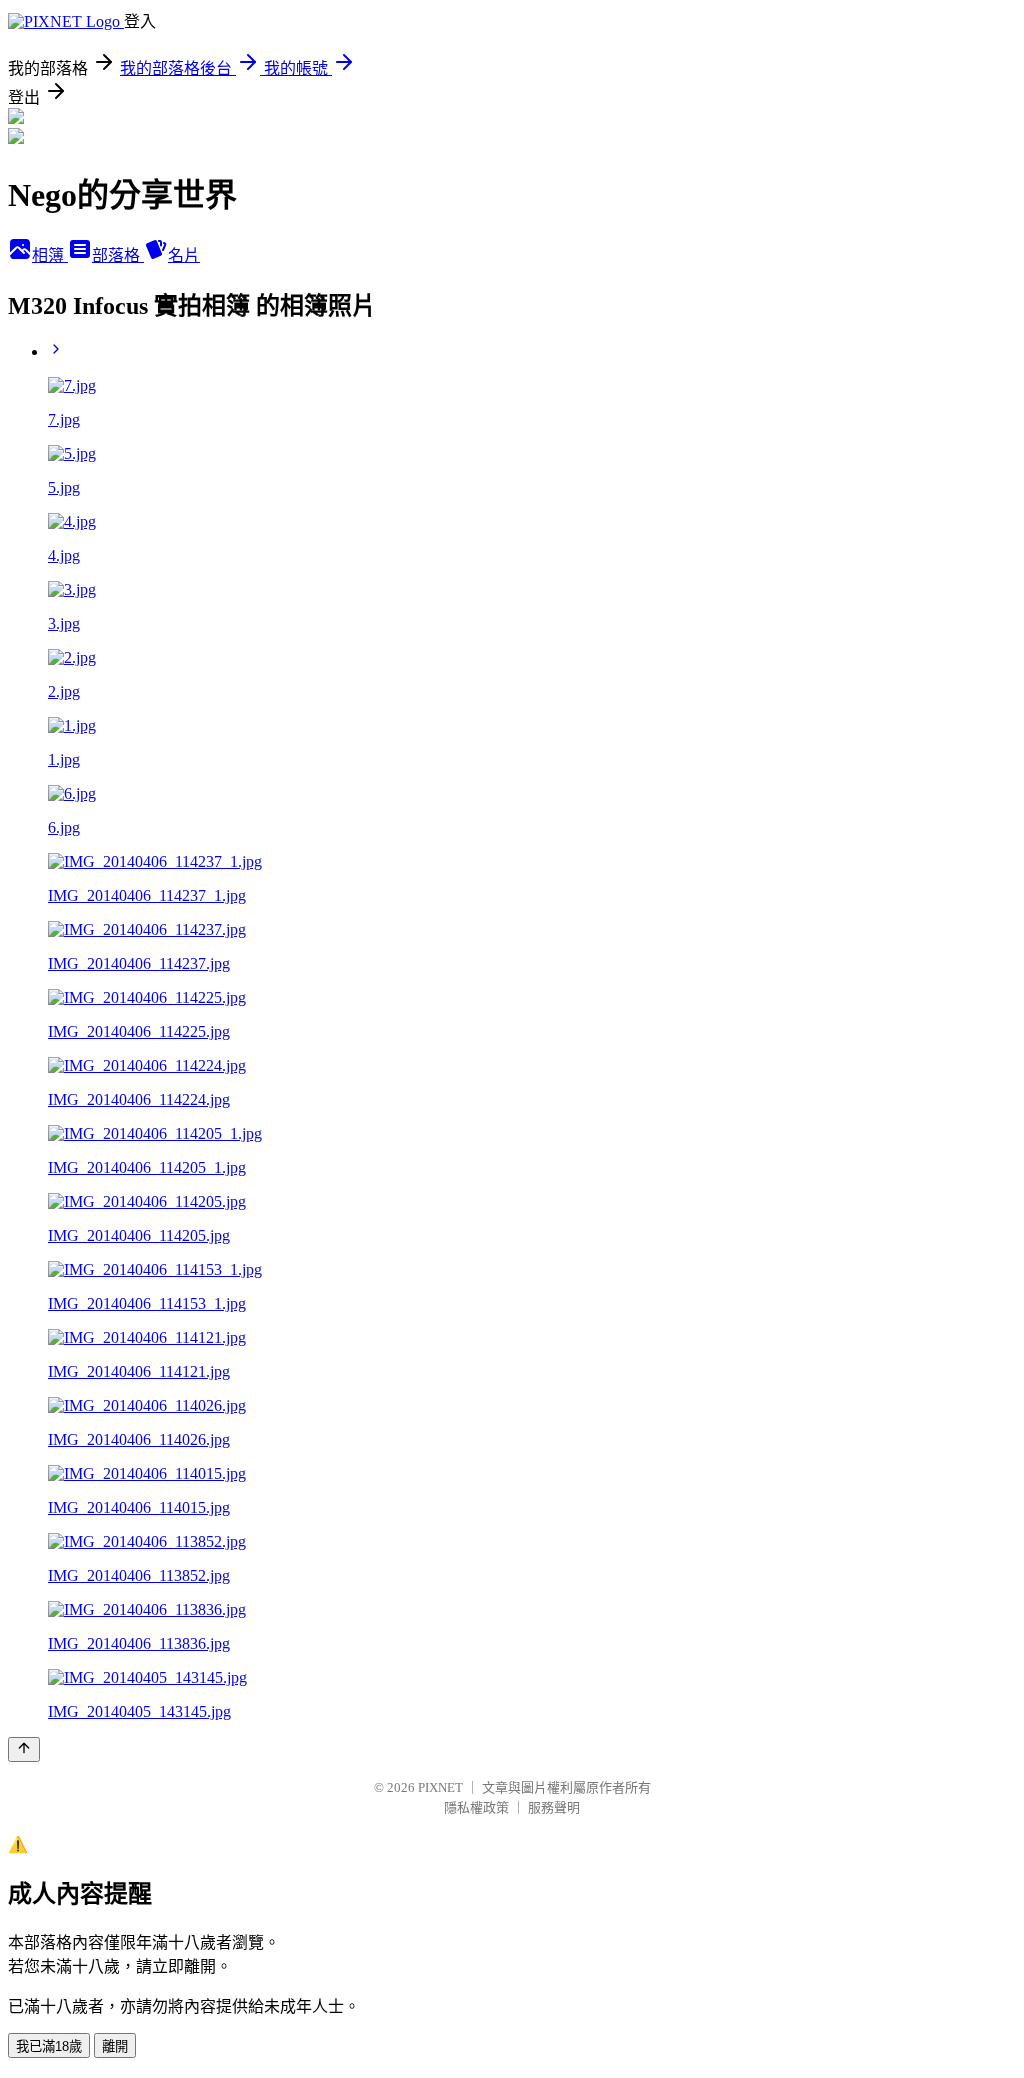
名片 (184, 255)
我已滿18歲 (49, 2046)
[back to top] (24, 1749)
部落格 (118, 255)
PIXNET (440, 1787)
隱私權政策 (476, 1807)
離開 (115, 2046)
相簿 (50, 255)
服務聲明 (554, 1807)
